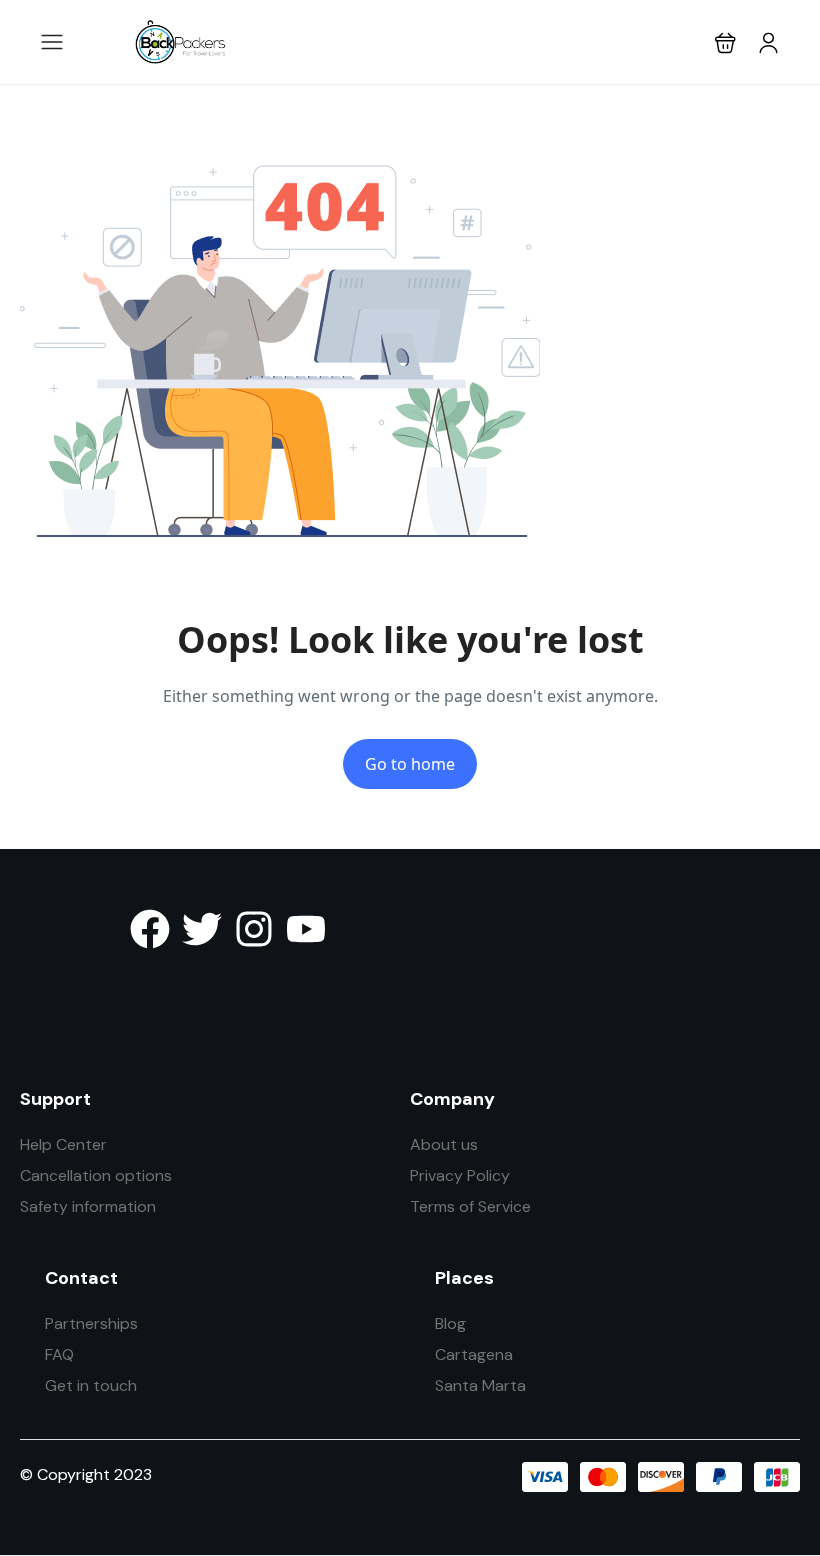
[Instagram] (254, 929)
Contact (81, 1278)
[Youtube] (306, 929)
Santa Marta (480, 1385)
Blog (450, 1323)
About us (444, 1144)
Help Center (63, 1144)
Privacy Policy (460, 1175)
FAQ (59, 1354)
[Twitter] (202, 929)
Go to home (410, 764)
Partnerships (91, 1323)
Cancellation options (96, 1175)
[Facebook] (150, 929)
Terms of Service (470, 1206)
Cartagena (474, 1354)
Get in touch (91, 1385)
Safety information (88, 1206)
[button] (725, 42)
